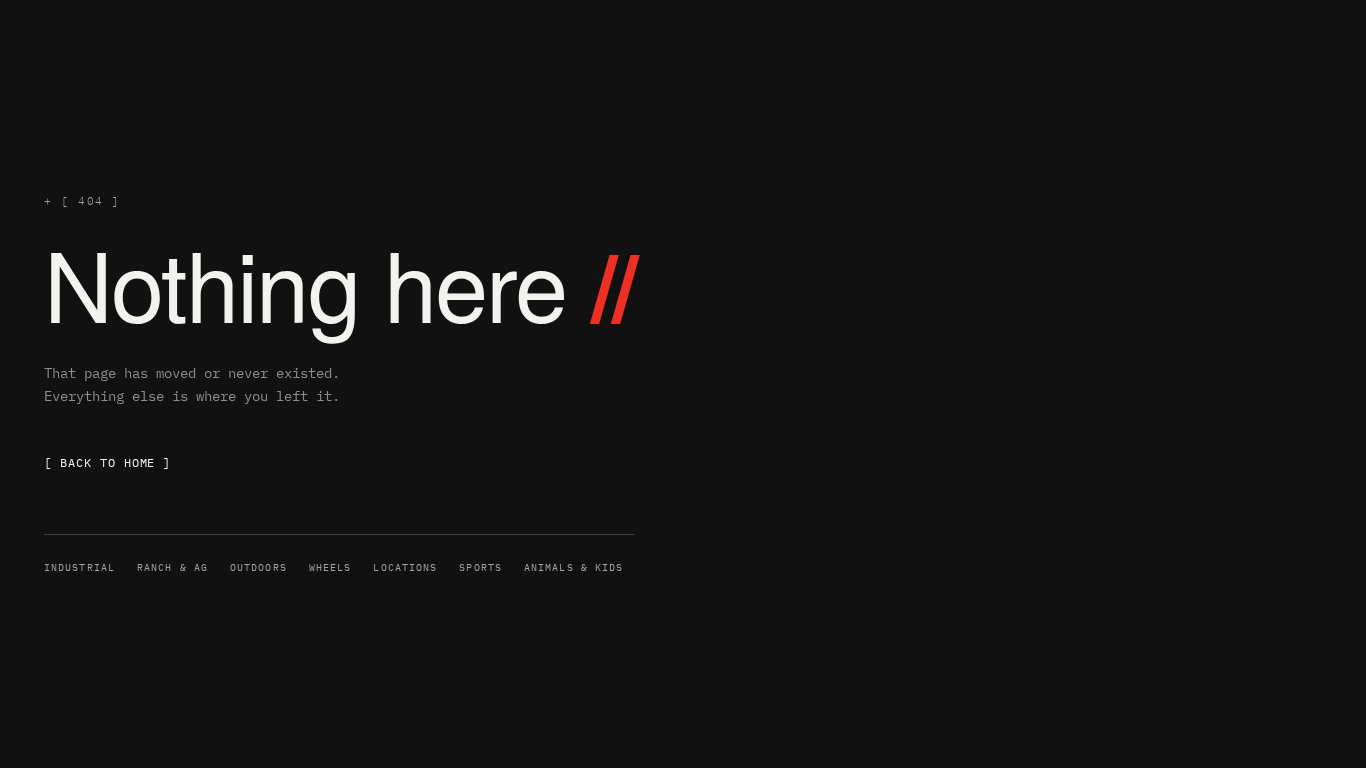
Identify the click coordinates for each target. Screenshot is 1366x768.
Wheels (330, 567)
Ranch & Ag (172, 567)
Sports (480, 567)
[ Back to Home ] (107, 462)
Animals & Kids (573, 567)
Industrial (79, 567)
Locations (405, 567)
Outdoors (258, 567)
